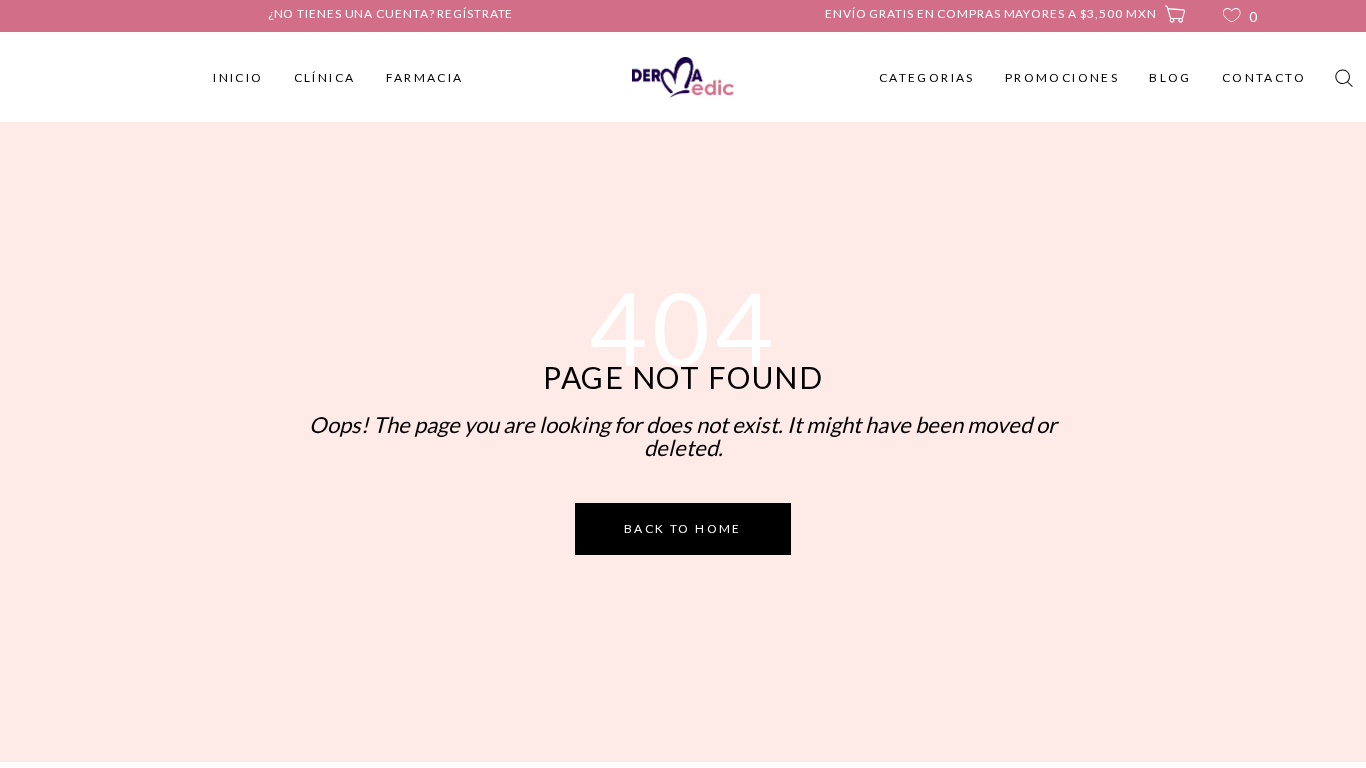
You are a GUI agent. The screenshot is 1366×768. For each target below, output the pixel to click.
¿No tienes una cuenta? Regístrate (391, 13)
